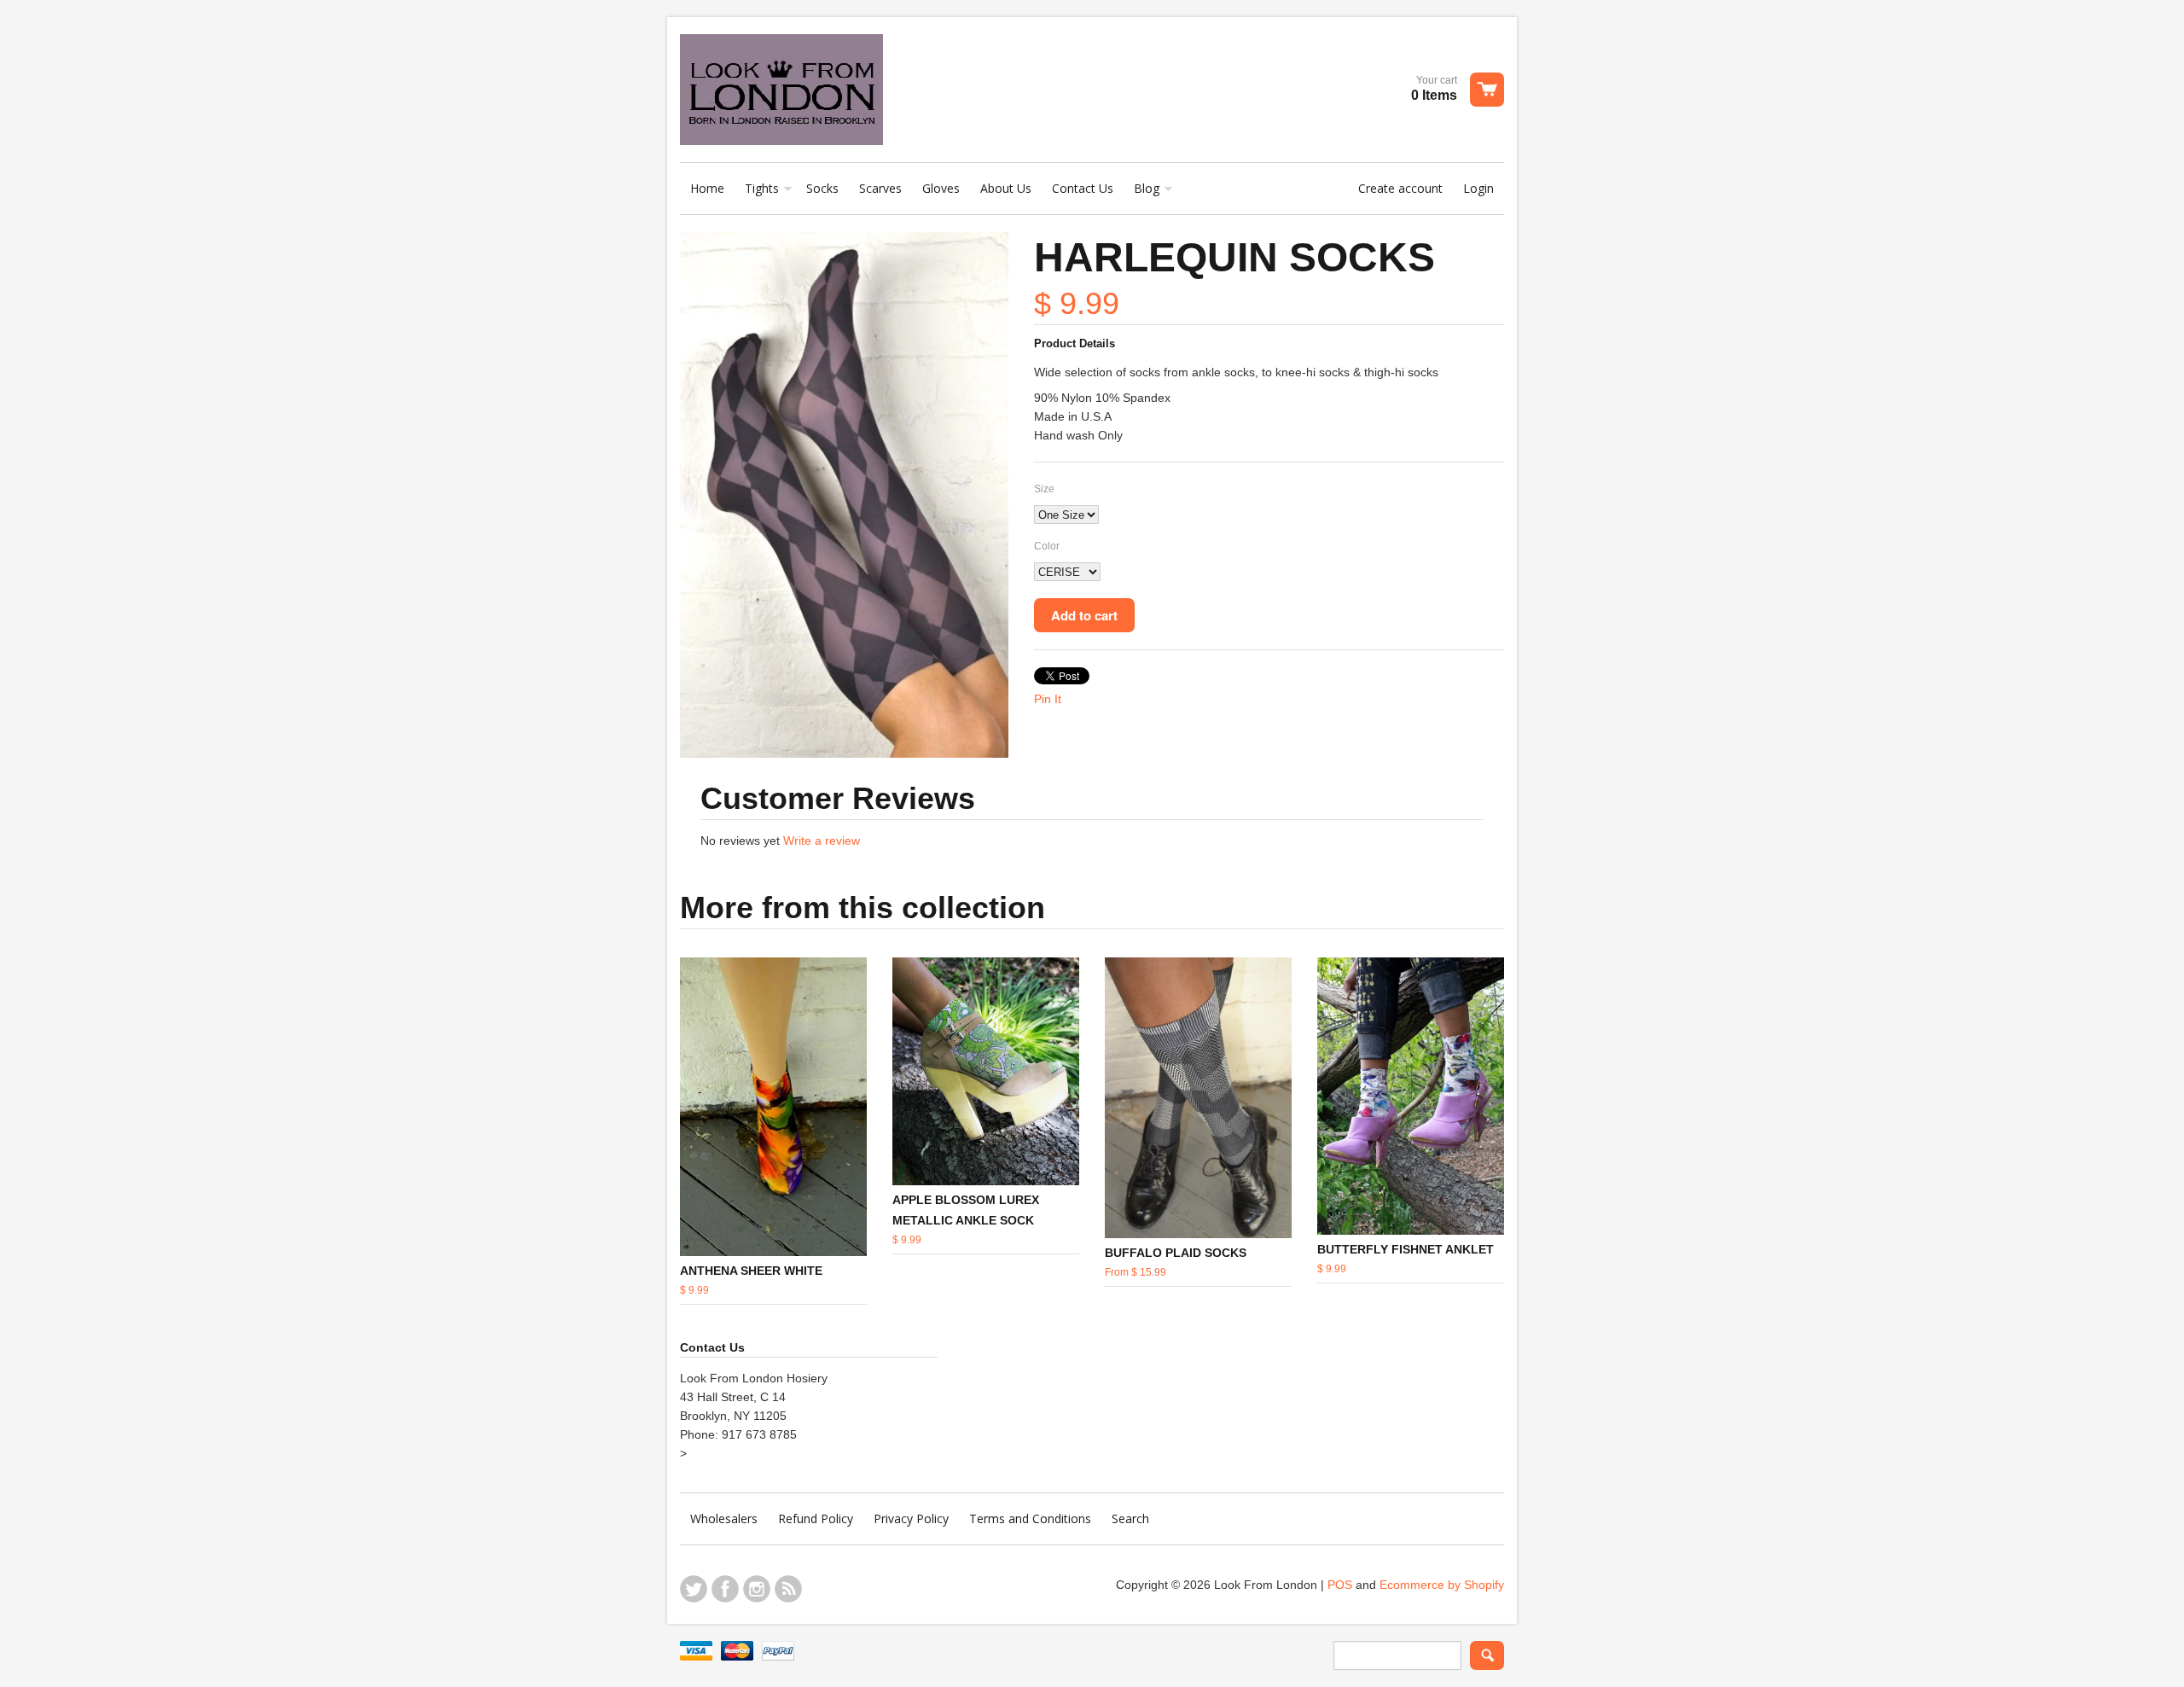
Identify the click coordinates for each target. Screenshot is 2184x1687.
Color (1047, 546)
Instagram (757, 1589)
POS (1340, 1585)
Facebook (725, 1589)
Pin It (1048, 699)
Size (1044, 489)
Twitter (694, 1589)
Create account (1400, 188)
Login (1478, 188)
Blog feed (788, 1589)
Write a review (822, 841)
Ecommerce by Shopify (1442, 1585)
